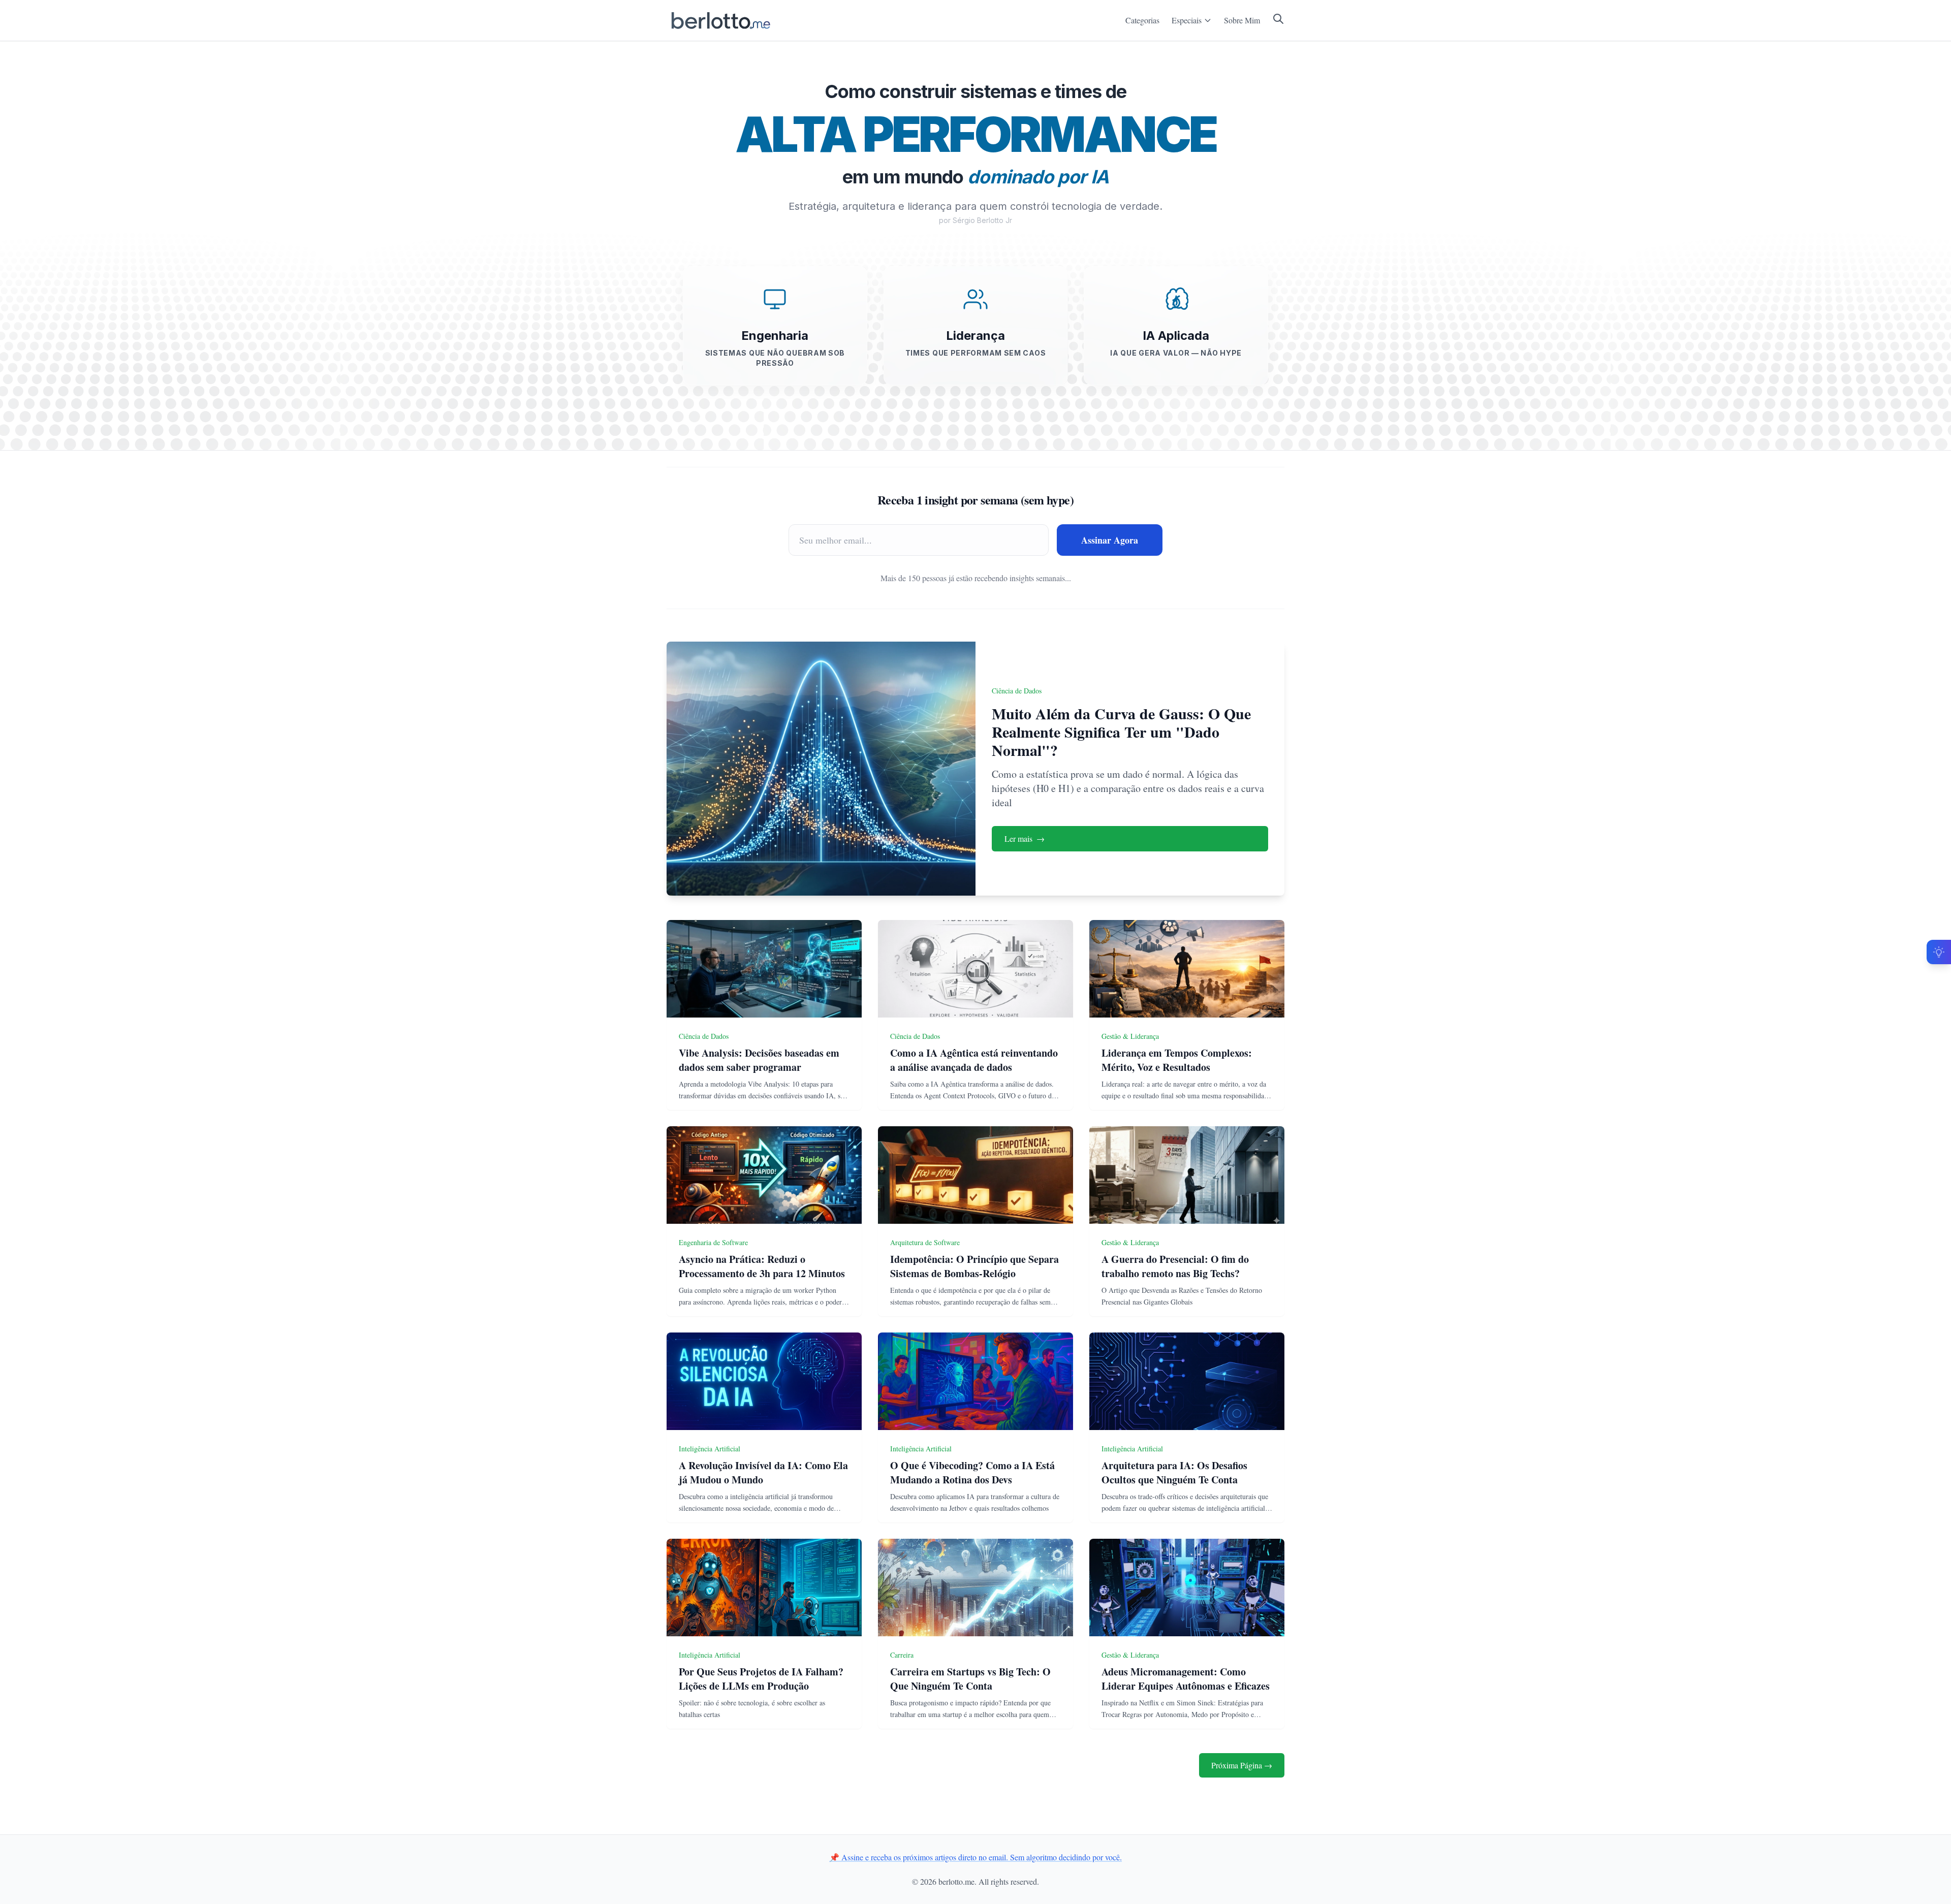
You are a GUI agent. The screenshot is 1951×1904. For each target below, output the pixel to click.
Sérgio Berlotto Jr (982, 220)
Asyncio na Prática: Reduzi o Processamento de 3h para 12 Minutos (762, 1266)
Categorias (1142, 20)
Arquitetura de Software (925, 1242)
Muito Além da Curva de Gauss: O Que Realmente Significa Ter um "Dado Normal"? (1121, 732)
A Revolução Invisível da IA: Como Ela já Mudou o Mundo (763, 1472)
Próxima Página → (1242, 1765)
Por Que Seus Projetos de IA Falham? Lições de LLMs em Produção (761, 1679)
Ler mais (1025, 838)
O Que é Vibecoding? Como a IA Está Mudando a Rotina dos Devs (972, 1472)
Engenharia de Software (713, 1242)
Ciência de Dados (1017, 691)
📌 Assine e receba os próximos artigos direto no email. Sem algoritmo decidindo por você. (975, 1857)
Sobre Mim (1242, 20)
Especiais (1187, 20)
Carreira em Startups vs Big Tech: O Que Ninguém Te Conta (970, 1679)
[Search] (1278, 19)
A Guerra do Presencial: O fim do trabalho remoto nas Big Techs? (1175, 1266)
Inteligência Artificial (710, 1449)
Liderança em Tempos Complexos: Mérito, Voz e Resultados (1177, 1060)
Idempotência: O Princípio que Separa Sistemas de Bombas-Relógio (974, 1266)
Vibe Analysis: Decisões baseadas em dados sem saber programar (759, 1060)
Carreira (902, 1655)
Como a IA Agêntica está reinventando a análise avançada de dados (974, 1060)
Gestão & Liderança (1130, 1036)
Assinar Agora (1110, 540)
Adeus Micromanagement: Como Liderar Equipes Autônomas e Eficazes (1186, 1679)
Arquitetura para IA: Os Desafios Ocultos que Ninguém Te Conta (1174, 1472)
